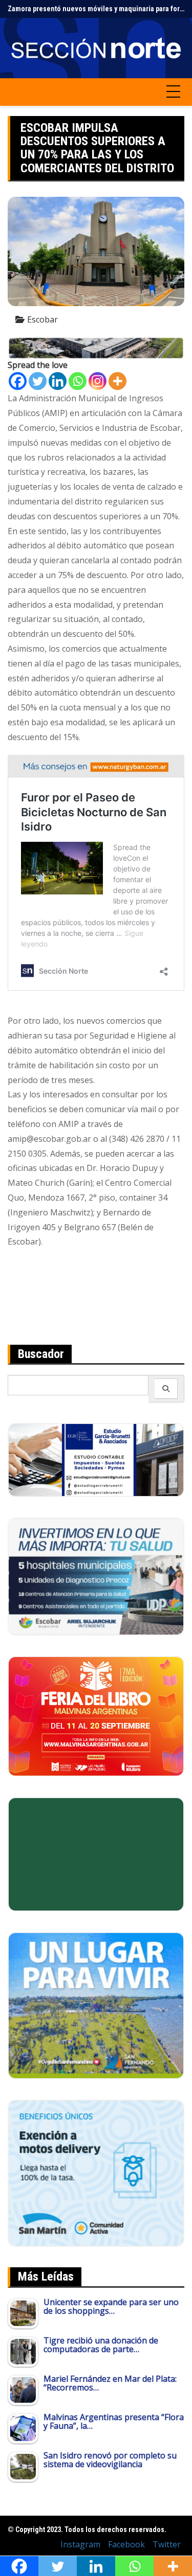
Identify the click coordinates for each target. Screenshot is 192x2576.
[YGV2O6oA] (96, 1576)
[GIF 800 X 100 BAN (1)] (96, 765)
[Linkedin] (58, 381)
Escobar (42, 319)
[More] (118, 381)
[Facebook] (18, 381)
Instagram (80, 2544)
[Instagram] (98, 381)
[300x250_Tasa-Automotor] (96, 2172)
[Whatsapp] (78, 381)
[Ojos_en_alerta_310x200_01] (96, 1853)
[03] (96, 1459)
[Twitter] (38, 381)
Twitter (167, 2544)
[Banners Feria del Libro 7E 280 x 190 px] (96, 1715)
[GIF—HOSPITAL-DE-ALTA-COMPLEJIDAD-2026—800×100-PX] (96, 347)
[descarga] (96, 2005)
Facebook (126, 2544)
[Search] (166, 1389)
